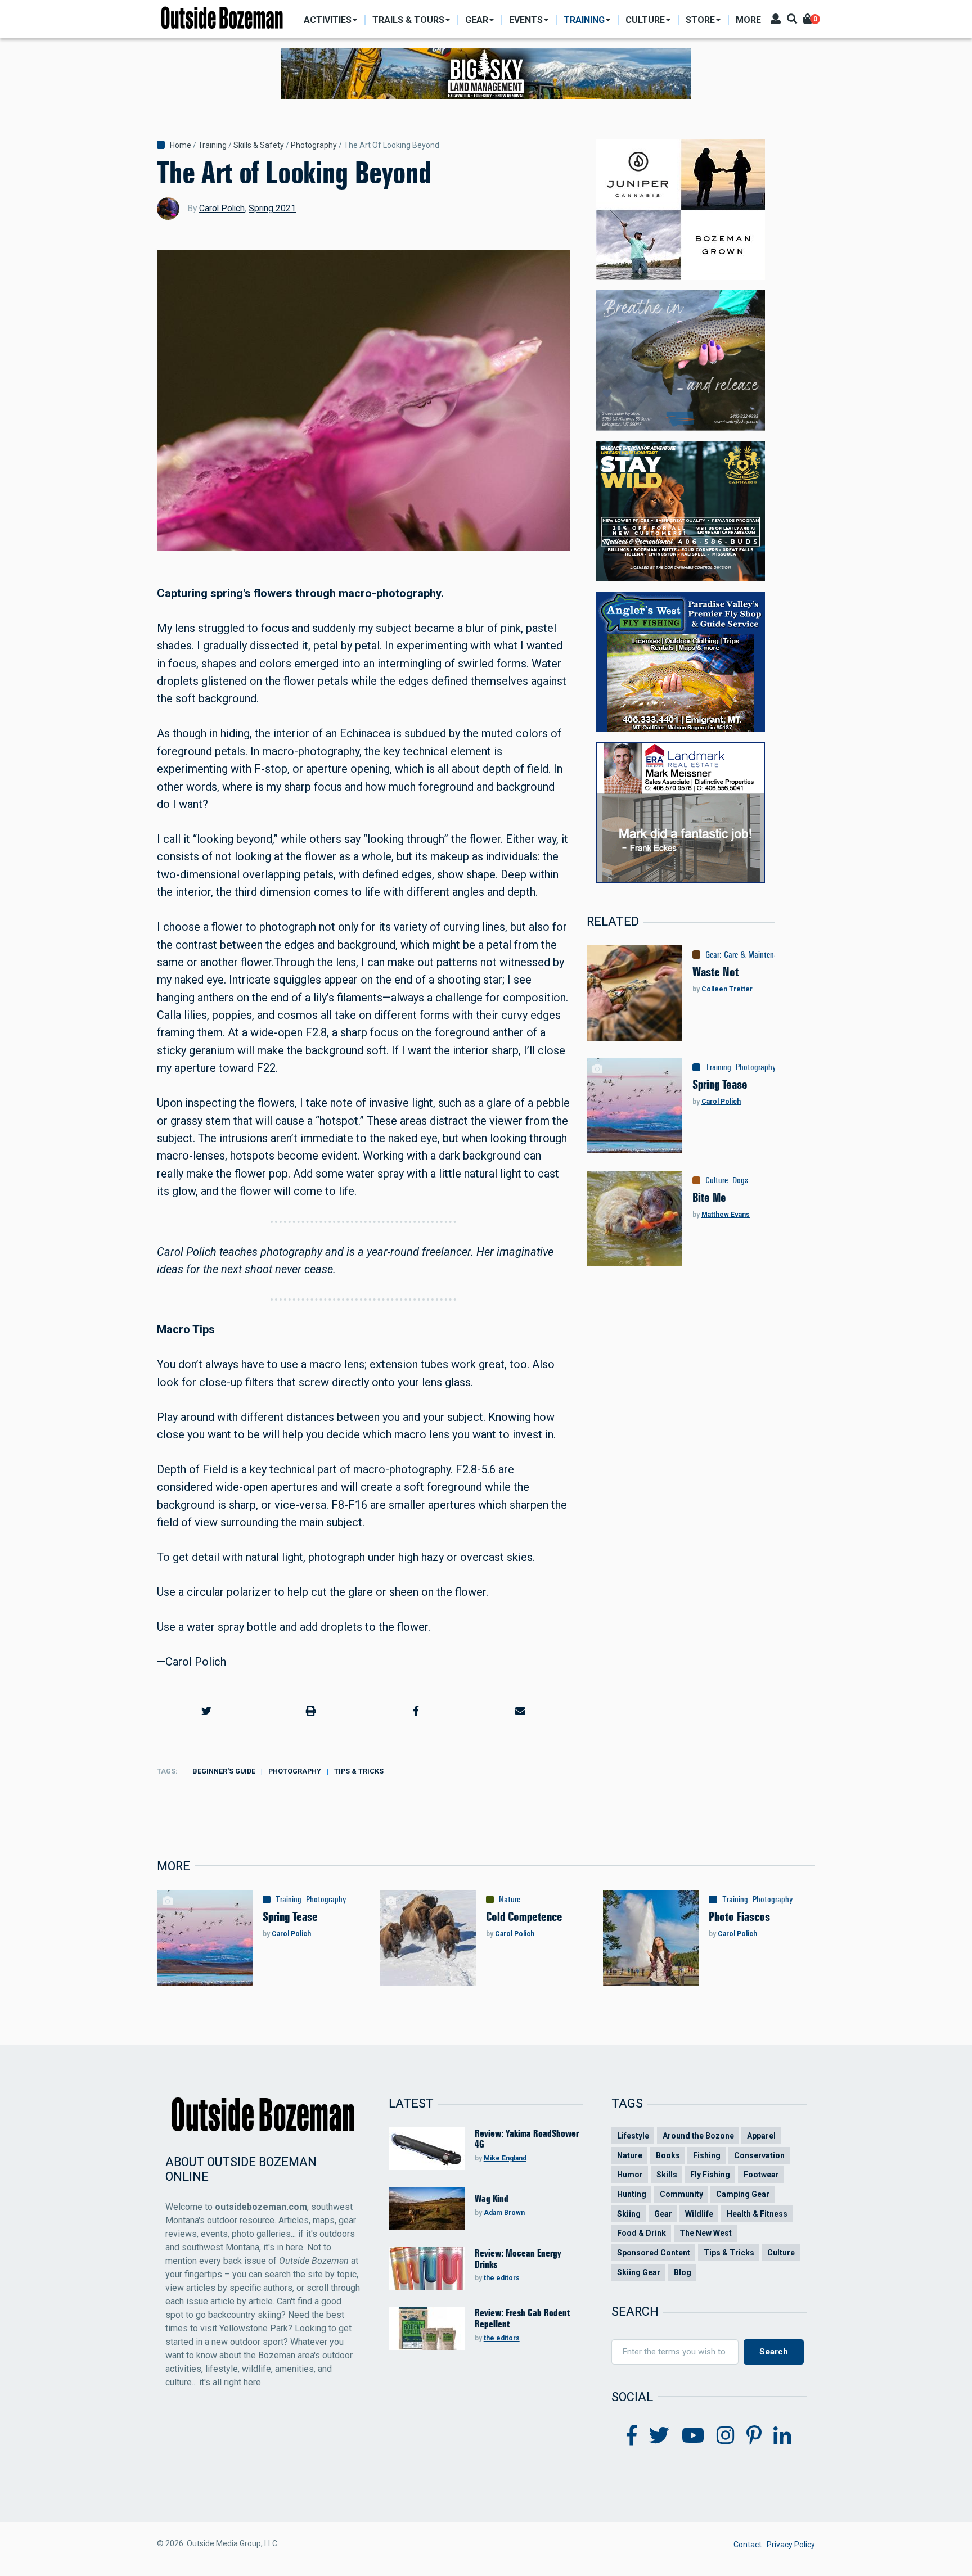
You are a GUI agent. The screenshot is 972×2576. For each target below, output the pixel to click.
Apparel (761, 2136)
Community (681, 2194)
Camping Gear (743, 2194)
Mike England (505, 2158)
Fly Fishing (710, 2175)
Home (181, 145)
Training (212, 145)
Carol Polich (222, 208)
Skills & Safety (259, 145)
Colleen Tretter (727, 989)
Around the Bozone (698, 2136)
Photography (314, 145)
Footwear (761, 2175)
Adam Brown (504, 2213)
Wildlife (699, 2214)
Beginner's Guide (224, 1771)
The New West (706, 2233)
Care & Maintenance (756, 955)
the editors (502, 2278)
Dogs (740, 1180)
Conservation (759, 2155)
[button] (206, 1711)
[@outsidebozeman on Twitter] (659, 2436)
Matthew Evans (726, 1215)
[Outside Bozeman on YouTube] (693, 2436)
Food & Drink (642, 2233)
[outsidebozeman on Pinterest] (754, 2436)
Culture (717, 1180)
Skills (667, 2175)
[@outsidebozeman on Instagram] (726, 2436)
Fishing (707, 2155)
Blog (683, 2272)
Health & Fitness (757, 2214)
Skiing (629, 2214)
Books (668, 2155)
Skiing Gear (639, 2272)
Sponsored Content (654, 2253)
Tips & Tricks (359, 1771)
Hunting (632, 2194)
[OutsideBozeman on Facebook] (632, 2436)
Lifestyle (633, 2136)
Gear (712, 955)
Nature (510, 1900)
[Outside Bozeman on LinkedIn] (782, 2436)
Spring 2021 (272, 208)
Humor (630, 2175)
